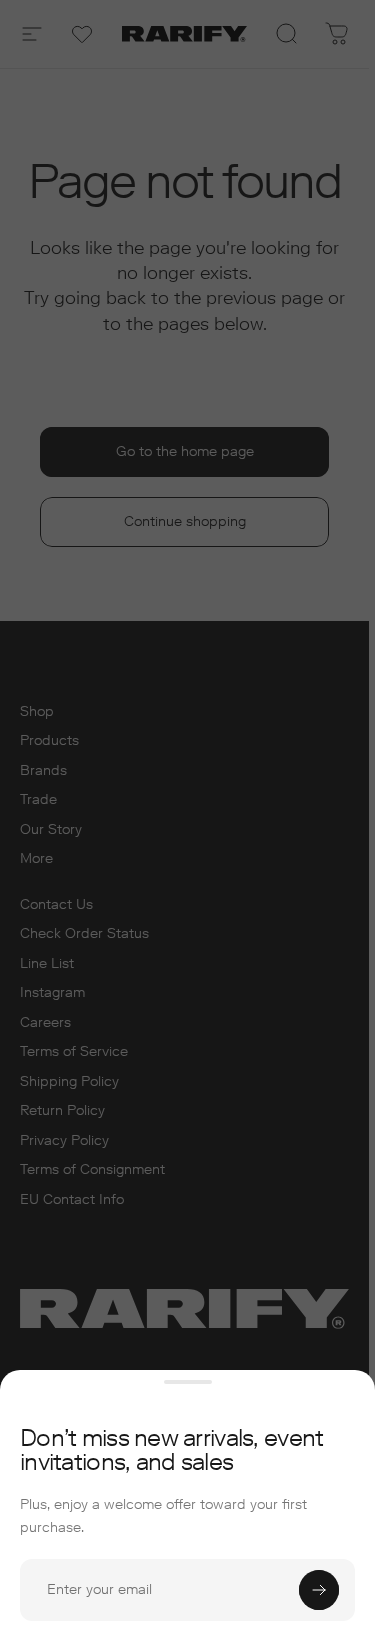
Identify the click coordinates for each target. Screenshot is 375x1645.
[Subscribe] (319, 1590)
